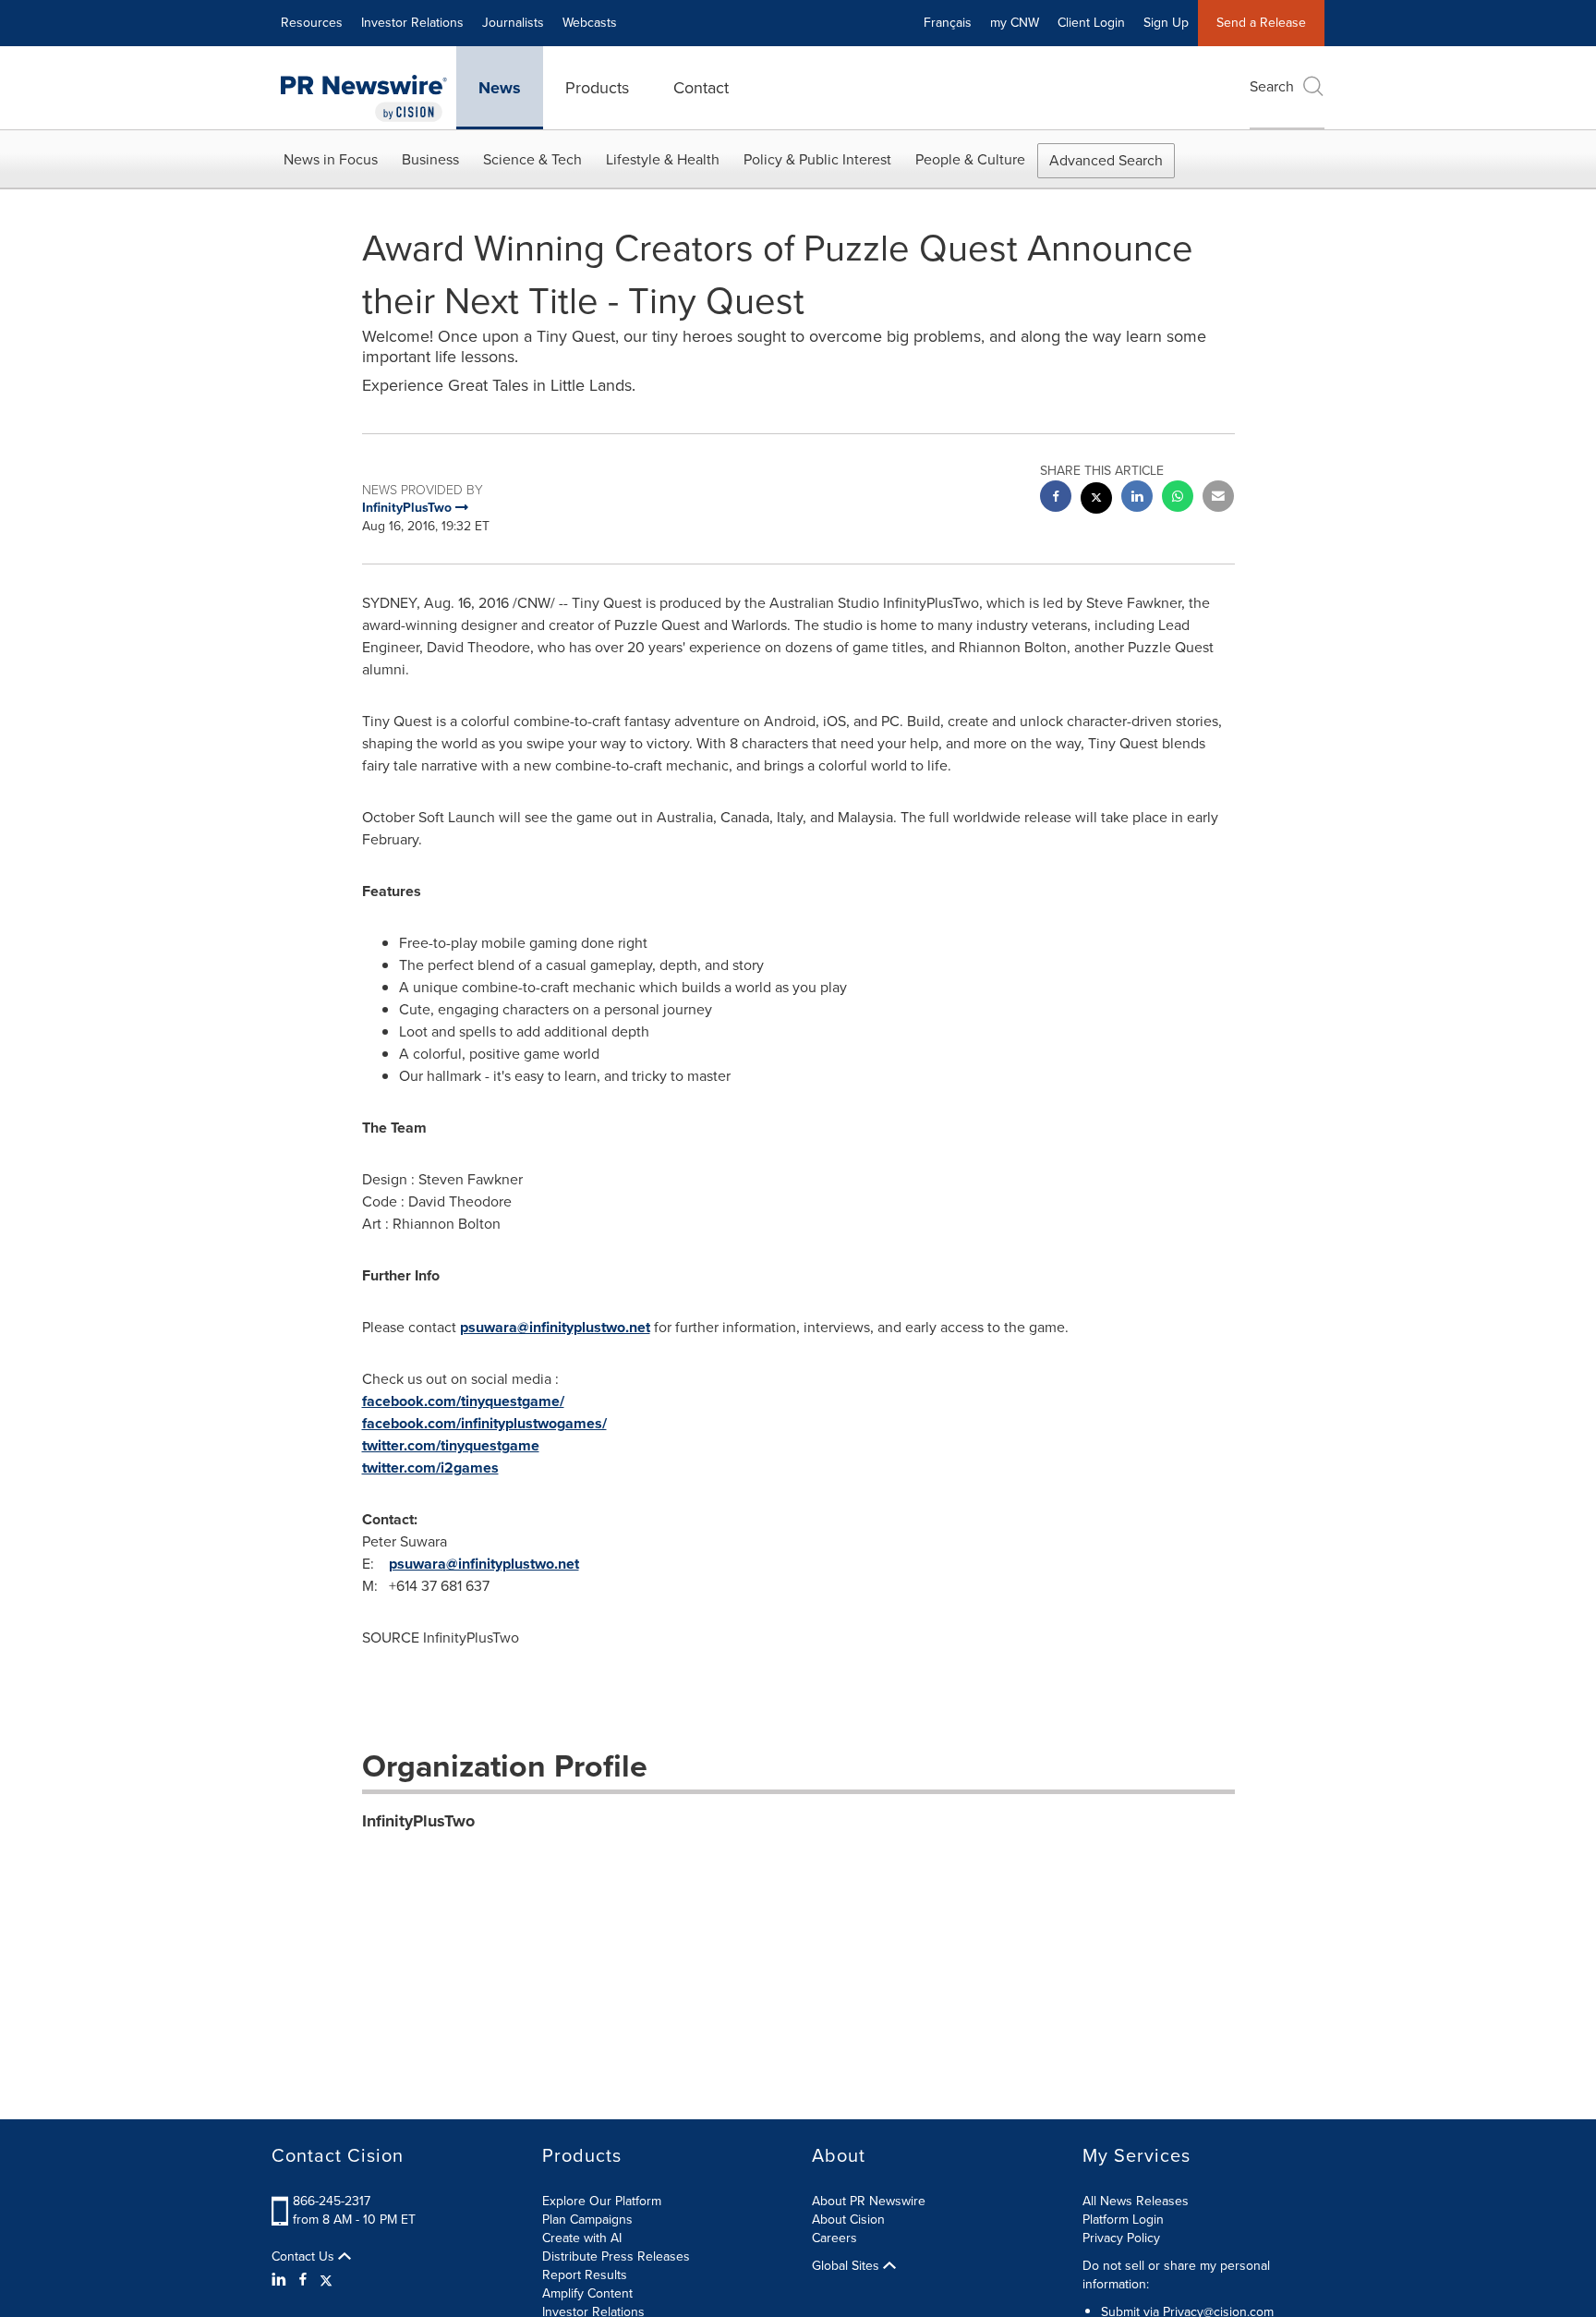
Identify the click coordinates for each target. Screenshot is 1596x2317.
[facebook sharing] (1056, 498)
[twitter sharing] (1096, 500)
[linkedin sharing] (1137, 498)
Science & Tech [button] (532, 159)
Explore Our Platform (602, 2201)
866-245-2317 (332, 2201)
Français (948, 23)
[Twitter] (326, 2280)
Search (1272, 86)
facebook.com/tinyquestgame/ (463, 1401)
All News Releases (1136, 2201)
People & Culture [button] (970, 159)
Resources (312, 23)
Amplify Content (587, 2293)
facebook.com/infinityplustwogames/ (484, 1423)
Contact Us (305, 2257)
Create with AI (582, 2238)
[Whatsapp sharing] (1178, 498)
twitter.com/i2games (430, 1468)
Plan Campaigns (587, 2220)
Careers (834, 2238)
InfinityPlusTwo (418, 1821)
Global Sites (847, 2266)
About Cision (848, 2220)
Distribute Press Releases (616, 2256)
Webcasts (590, 23)
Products (597, 88)
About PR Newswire (869, 2201)
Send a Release (1261, 23)
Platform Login (1123, 2220)
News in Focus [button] (331, 159)
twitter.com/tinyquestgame (451, 1445)
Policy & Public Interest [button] (817, 159)
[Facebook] (303, 2280)
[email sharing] (1218, 498)
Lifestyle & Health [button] (663, 159)
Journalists (513, 23)
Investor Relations (412, 23)
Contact (701, 88)
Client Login (1091, 23)
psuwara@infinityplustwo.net (555, 1327)
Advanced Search (1106, 160)
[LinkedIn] (281, 2280)
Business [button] (430, 159)
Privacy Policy (1121, 2238)
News (500, 88)
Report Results (585, 2275)
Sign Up (1166, 23)
